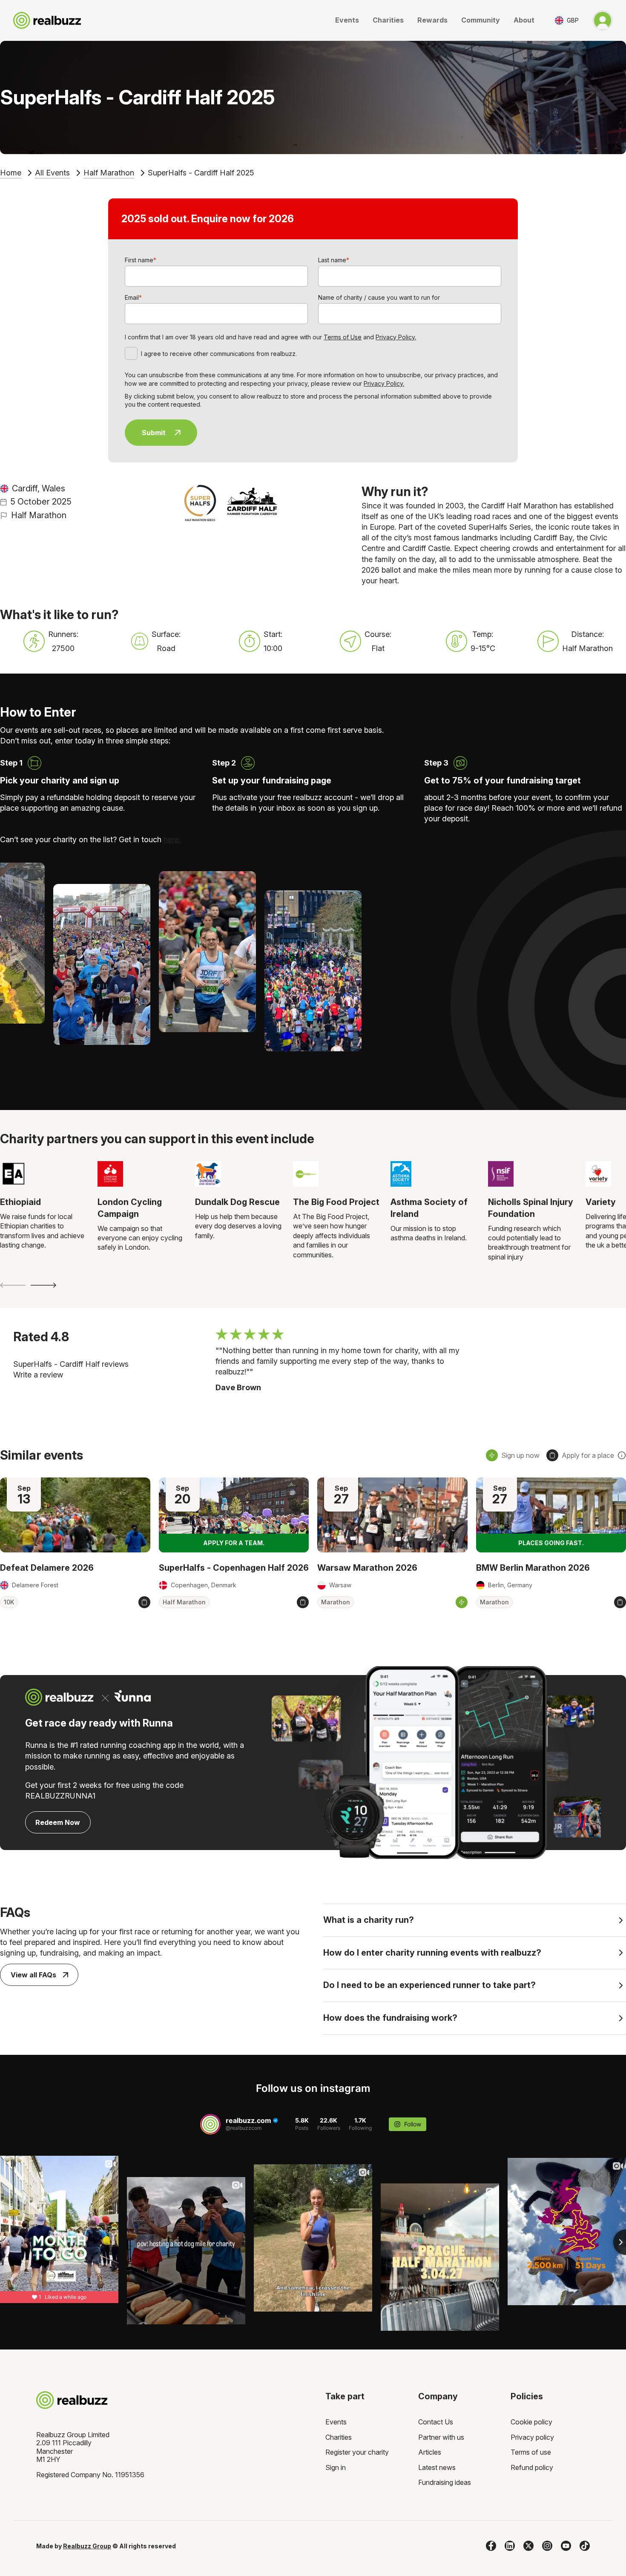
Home (11, 173)
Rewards (432, 20)
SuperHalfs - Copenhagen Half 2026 (234, 1568)
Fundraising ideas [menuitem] (445, 2482)
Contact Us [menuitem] (436, 2422)
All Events (52, 173)
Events (347, 20)
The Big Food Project (336, 1202)
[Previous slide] (13, 1285)
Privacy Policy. (396, 337)
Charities (388, 20)
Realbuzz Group (87, 2546)
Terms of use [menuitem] (531, 2452)
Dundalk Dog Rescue (237, 1202)
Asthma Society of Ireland (429, 1208)
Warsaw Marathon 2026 (367, 1568)
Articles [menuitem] (430, 2452)
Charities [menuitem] (339, 2437)
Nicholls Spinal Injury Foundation (531, 1208)
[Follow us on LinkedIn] (510, 2546)
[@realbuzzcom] (210, 2124)
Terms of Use (343, 337)
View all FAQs (33, 1975)
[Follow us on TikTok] (585, 2546)
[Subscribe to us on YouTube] (566, 2546)
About (524, 20)
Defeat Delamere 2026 (47, 1568)
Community (481, 20)
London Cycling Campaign (130, 1208)
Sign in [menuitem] (336, 2467)
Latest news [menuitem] (437, 2467)
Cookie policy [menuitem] (531, 2422)
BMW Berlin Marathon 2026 (533, 1568)
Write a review (38, 1375)
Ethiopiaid (20, 1202)
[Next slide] (43, 1285)
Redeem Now (58, 1822)
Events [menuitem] (336, 2422)
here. (172, 839)
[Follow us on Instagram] (547, 2546)
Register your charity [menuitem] (357, 2452)
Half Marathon (109, 173)
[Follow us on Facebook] (491, 2546)
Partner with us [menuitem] (441, 2437)
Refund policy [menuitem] (532, 2467)
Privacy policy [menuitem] (532, 2437)
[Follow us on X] (528, 2546)
